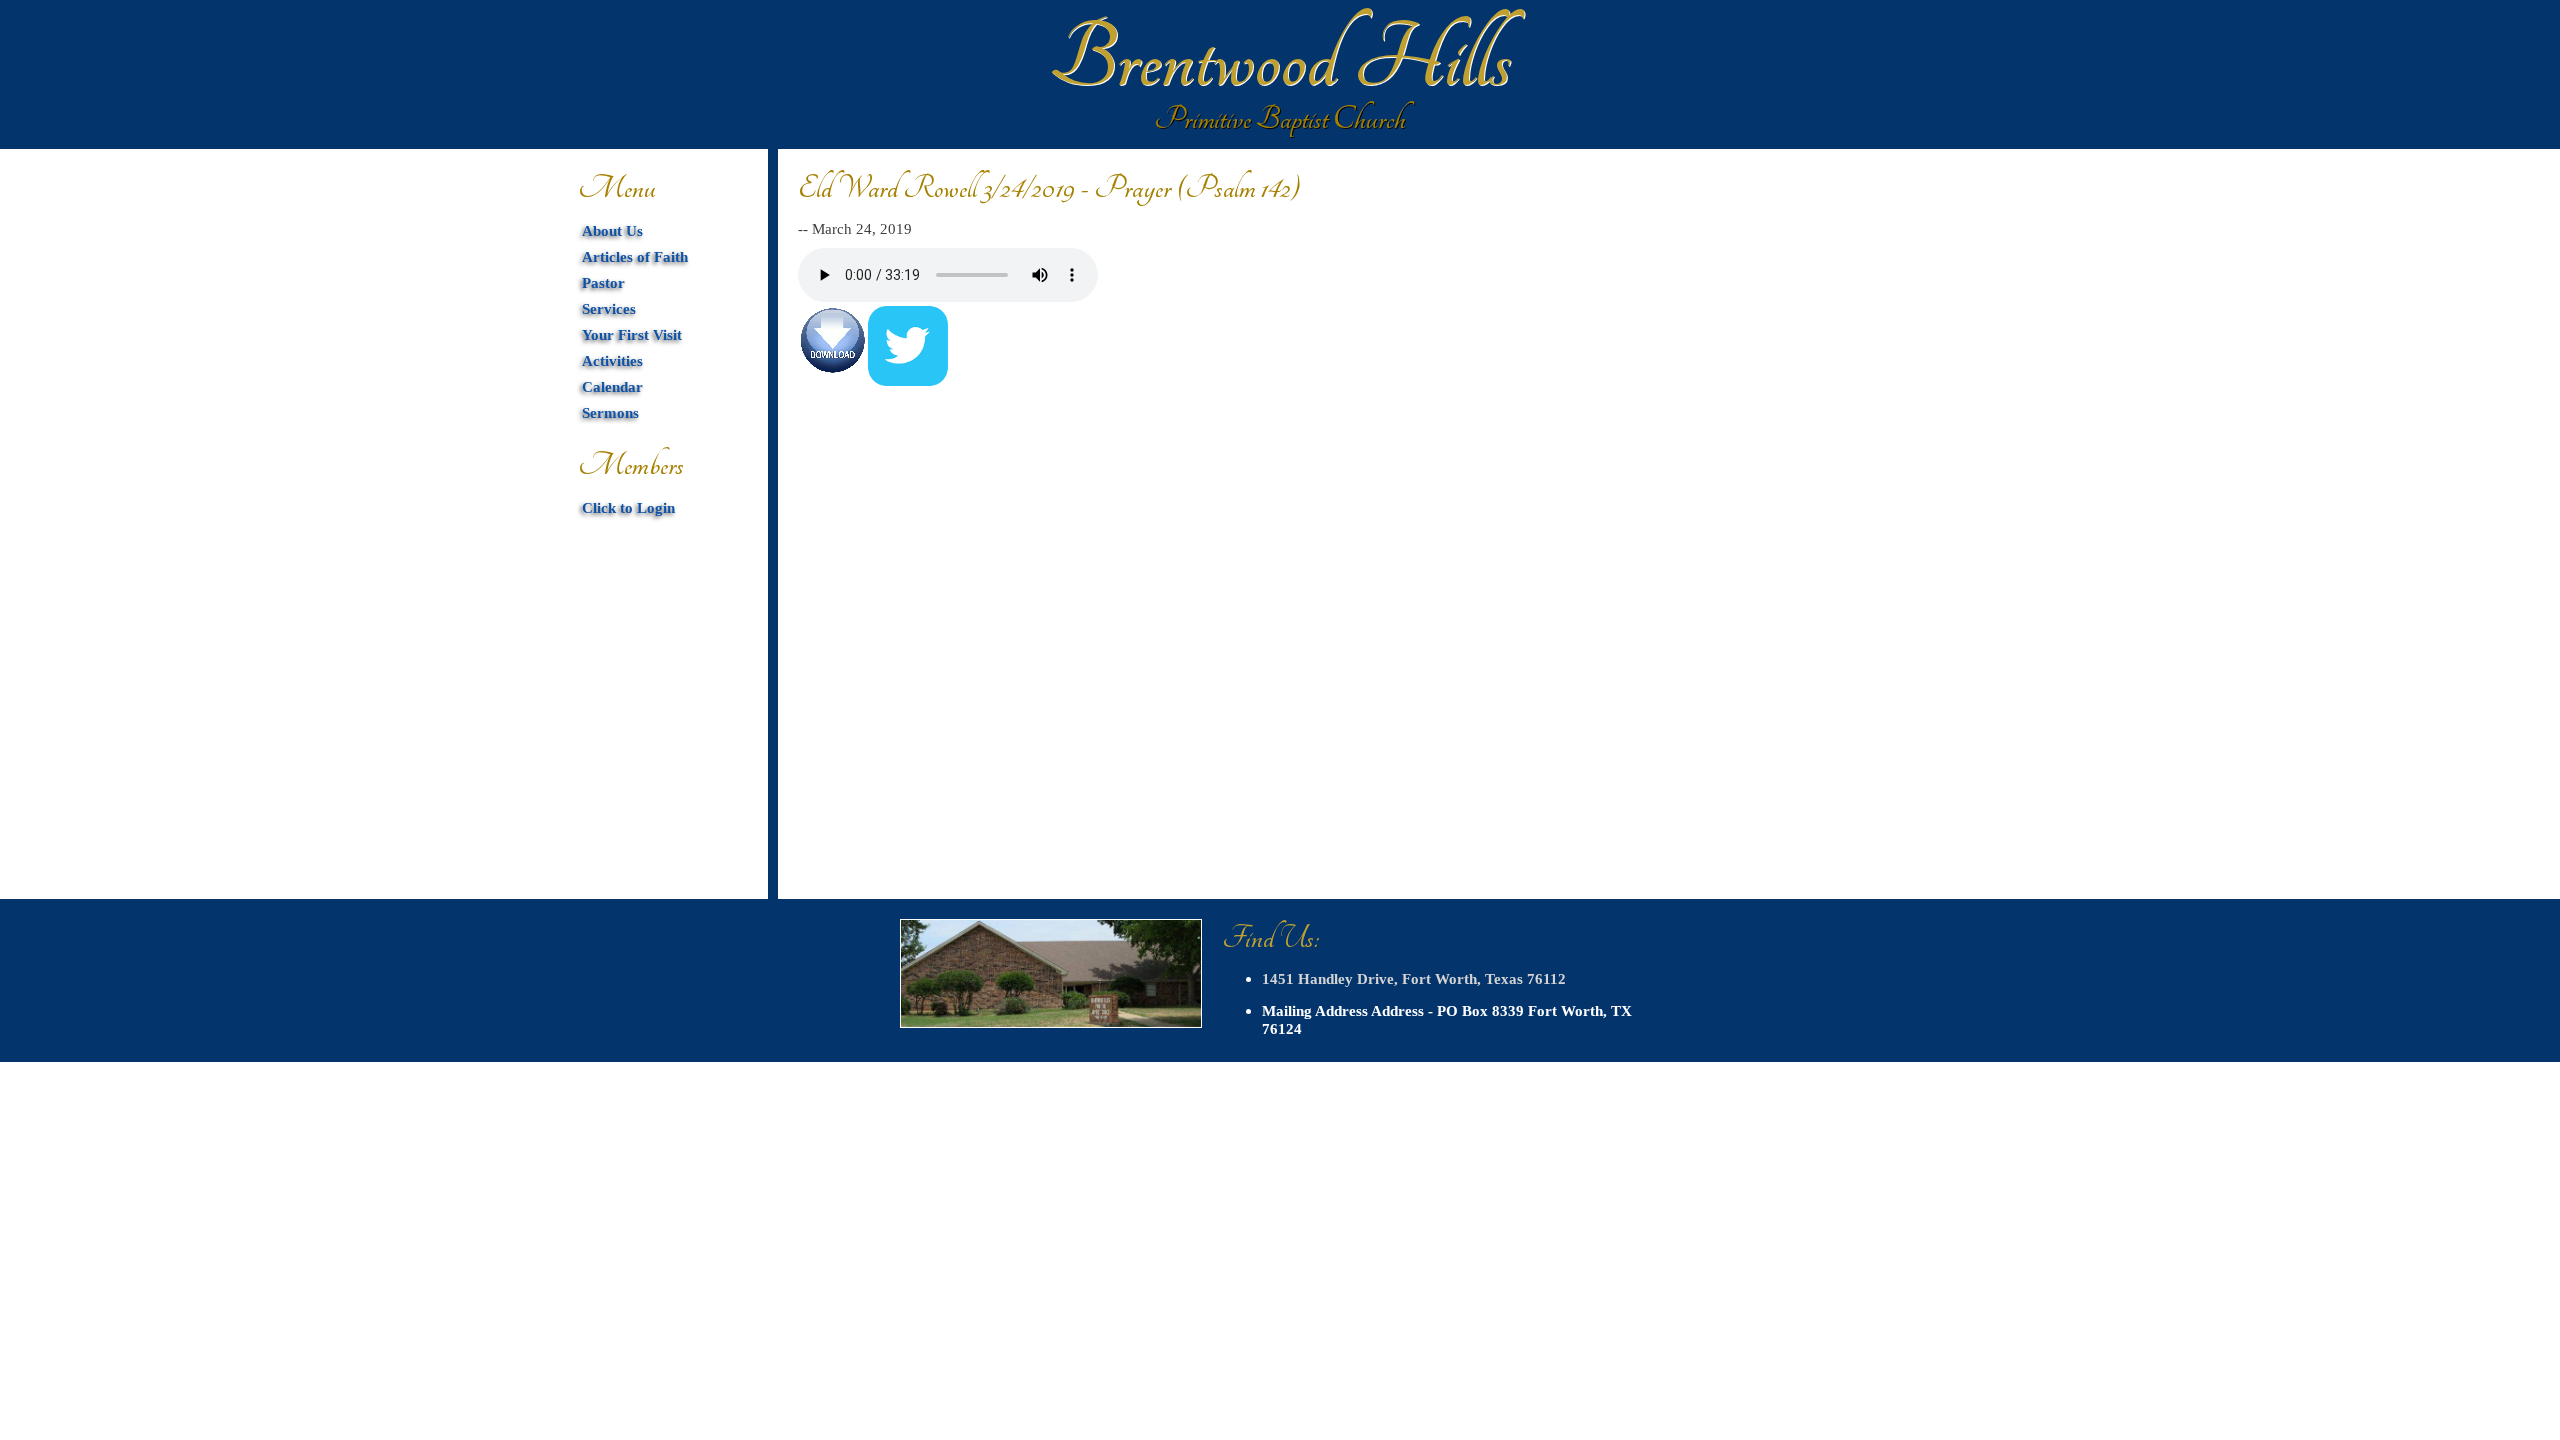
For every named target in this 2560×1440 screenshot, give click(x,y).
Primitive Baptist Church (1280, 119)
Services (609, 308)
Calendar (612, 386)
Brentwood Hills (1280, 60)
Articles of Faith (635, 256)
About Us (612, 230)
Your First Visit (632, 334)
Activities (612, 360)
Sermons (610, 412)
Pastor (603, 282)
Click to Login (628, 507)
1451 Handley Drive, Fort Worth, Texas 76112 (1414, 978)
